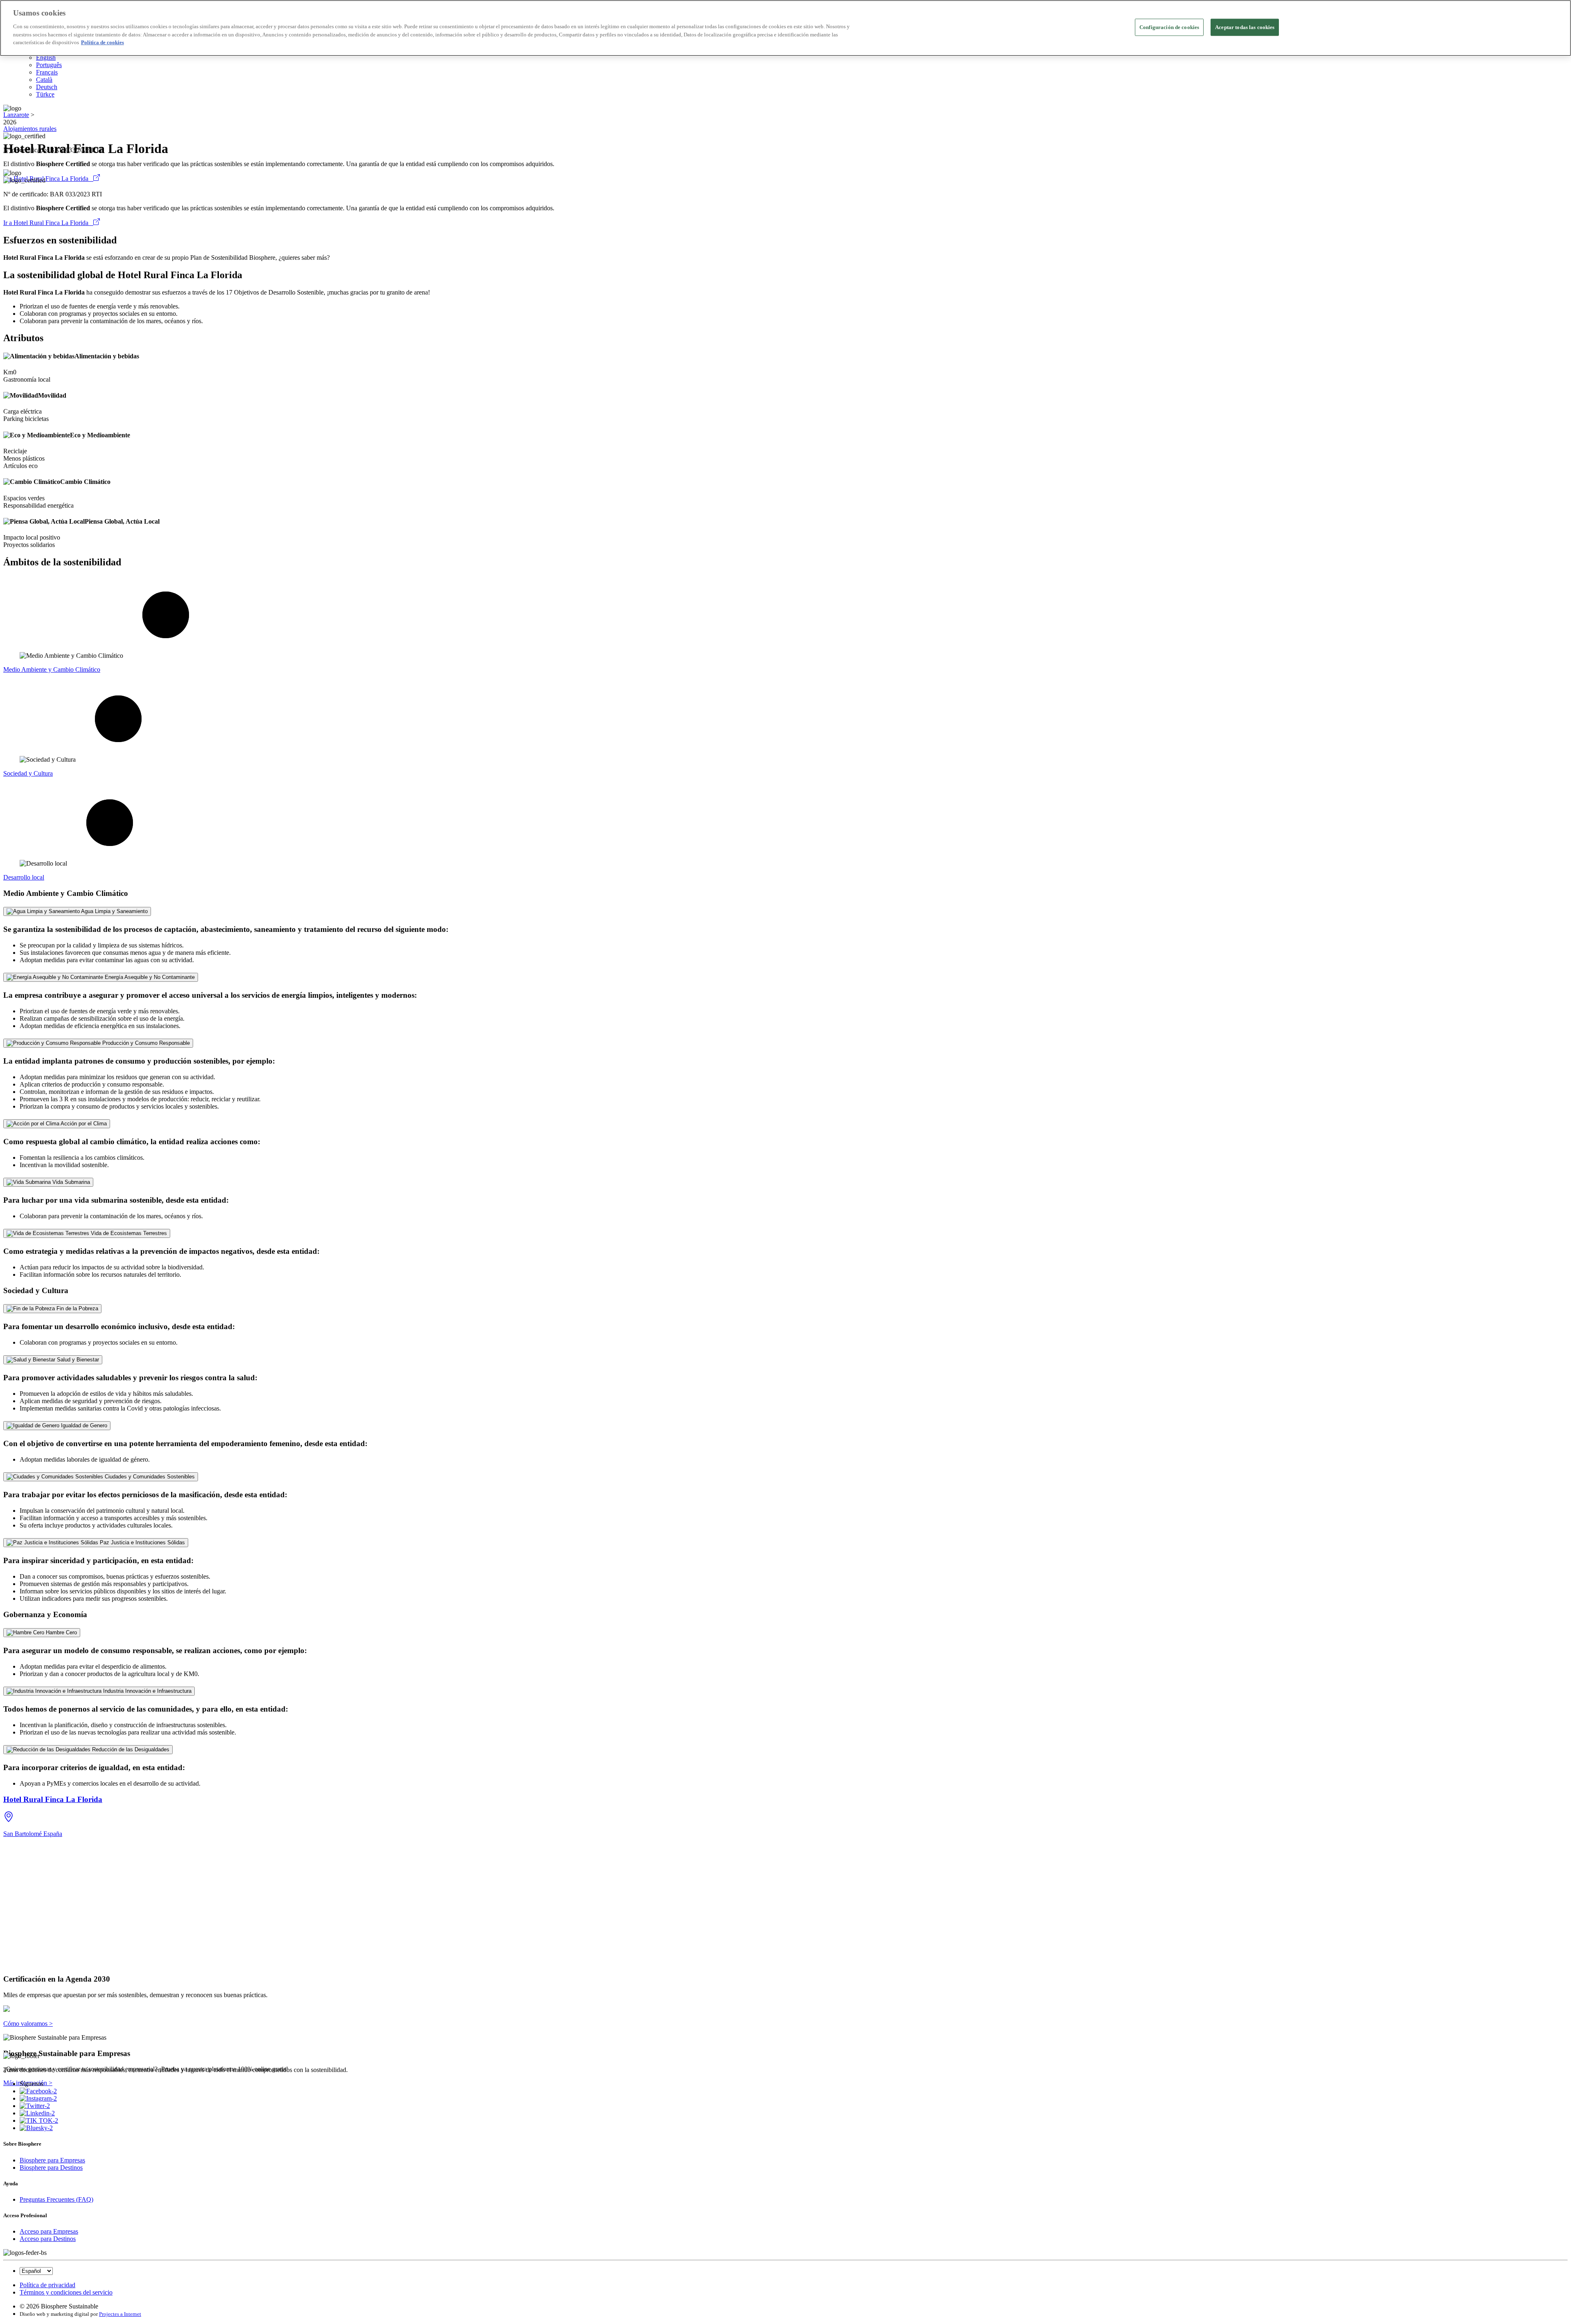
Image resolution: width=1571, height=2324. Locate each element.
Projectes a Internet (120, 2314)
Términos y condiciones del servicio (66, 2292)
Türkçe (45, 94)
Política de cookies (102, 42)
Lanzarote (16, 115)
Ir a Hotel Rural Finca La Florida (48, 179)
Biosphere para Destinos (51, 2168)
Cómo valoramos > (28, 2024)
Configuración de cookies (1169, 27)
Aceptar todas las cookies (1245, 27)
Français (47, 72)
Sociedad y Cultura (28, 773)
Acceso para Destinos (48, 2239)
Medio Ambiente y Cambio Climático (52, 669)
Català (44, 80)
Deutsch (47, 87)
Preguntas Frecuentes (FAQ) (56, 2199)
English (46, 57)
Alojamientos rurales (30, 129)
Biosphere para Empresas (52, 2160)
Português (49, 65)
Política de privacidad (47, 2285)
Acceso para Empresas (49, 2231)
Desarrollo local (24, 877)
